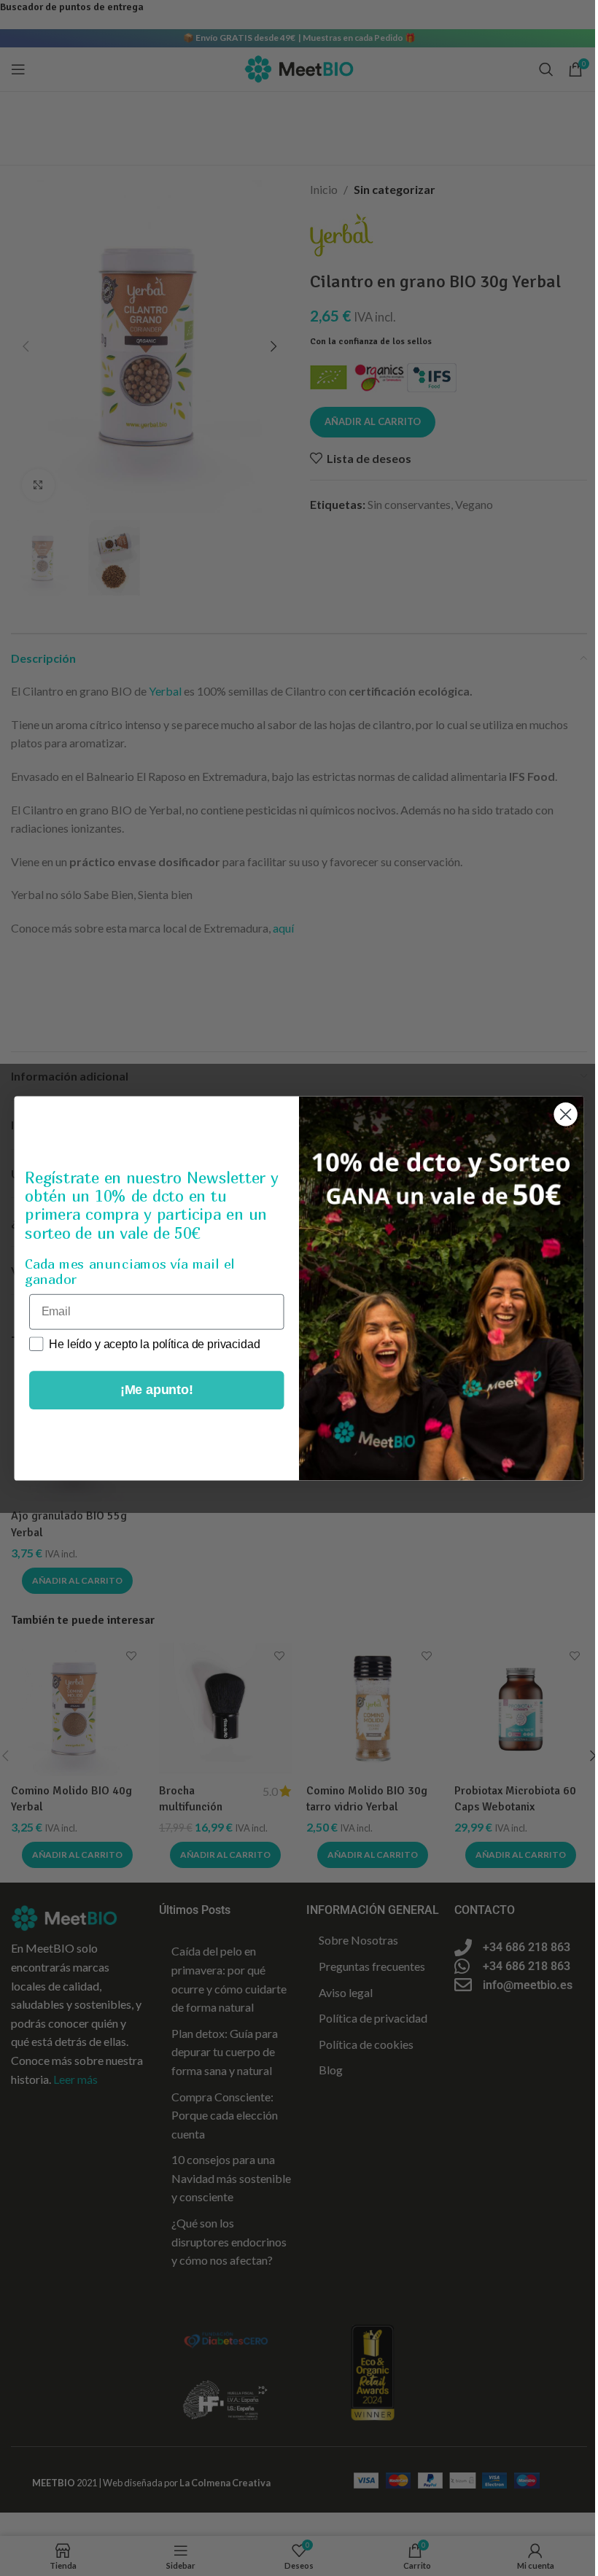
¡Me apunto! (157, 1390)
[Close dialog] (566, 1114)
